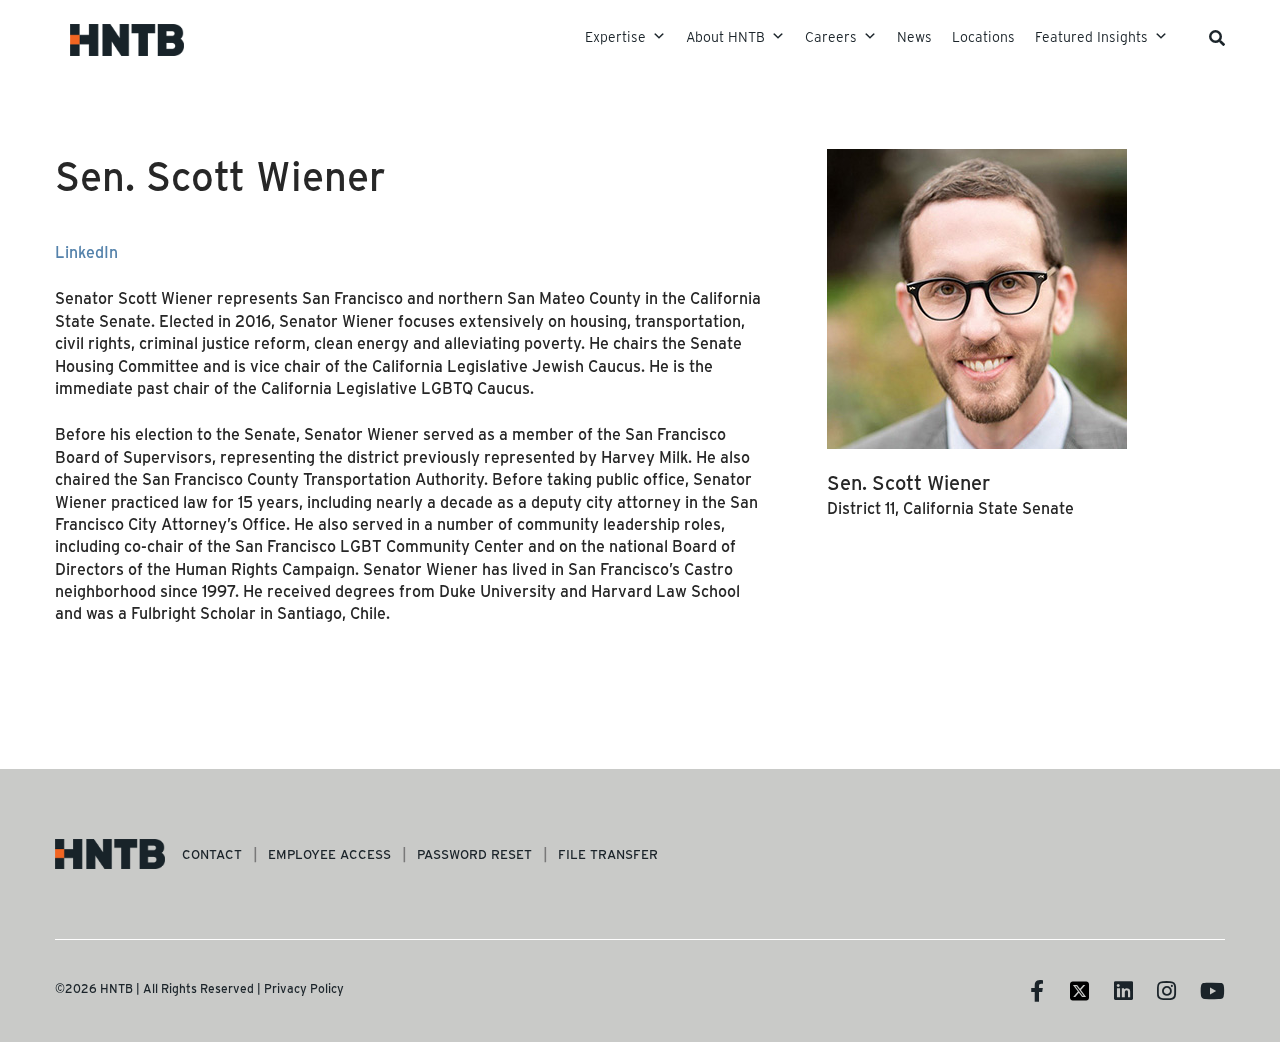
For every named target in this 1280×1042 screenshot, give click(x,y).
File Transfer (608, 853)
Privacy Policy (304, 988)
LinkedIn (86, 251)
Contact (212, 853)
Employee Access (329, 853)
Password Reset (474, 853)
